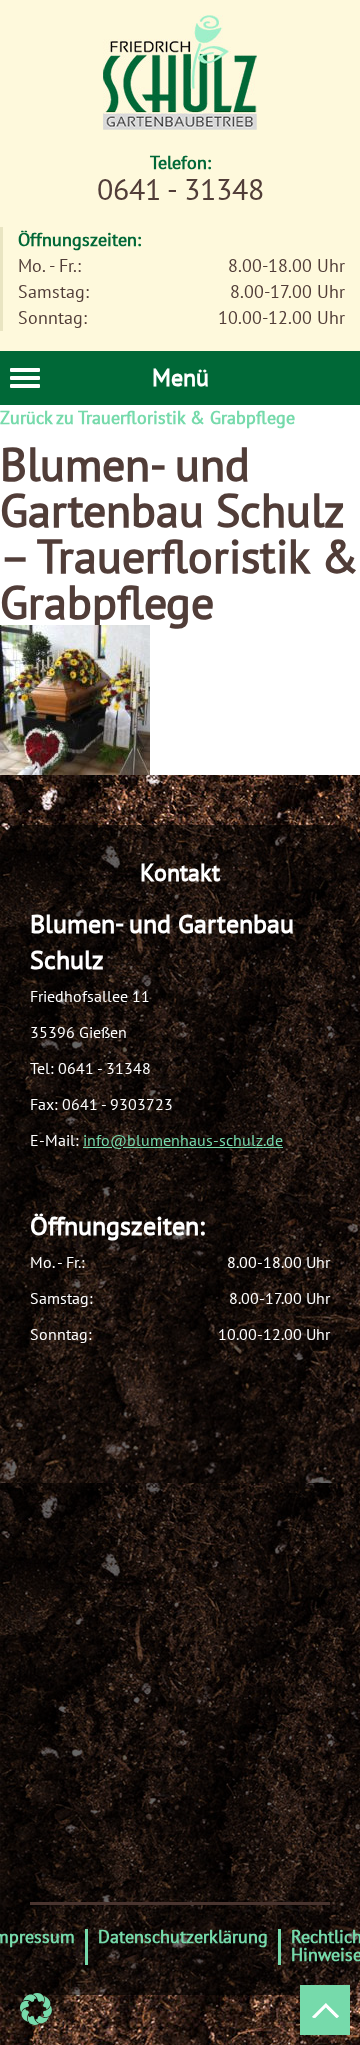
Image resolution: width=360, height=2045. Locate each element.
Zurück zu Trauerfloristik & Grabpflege (147, 417)
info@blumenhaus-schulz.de (183, 1140)
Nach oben (325, 2010)
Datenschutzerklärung (183, 1936)
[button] (36, 2009)
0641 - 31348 (104, 1068)
